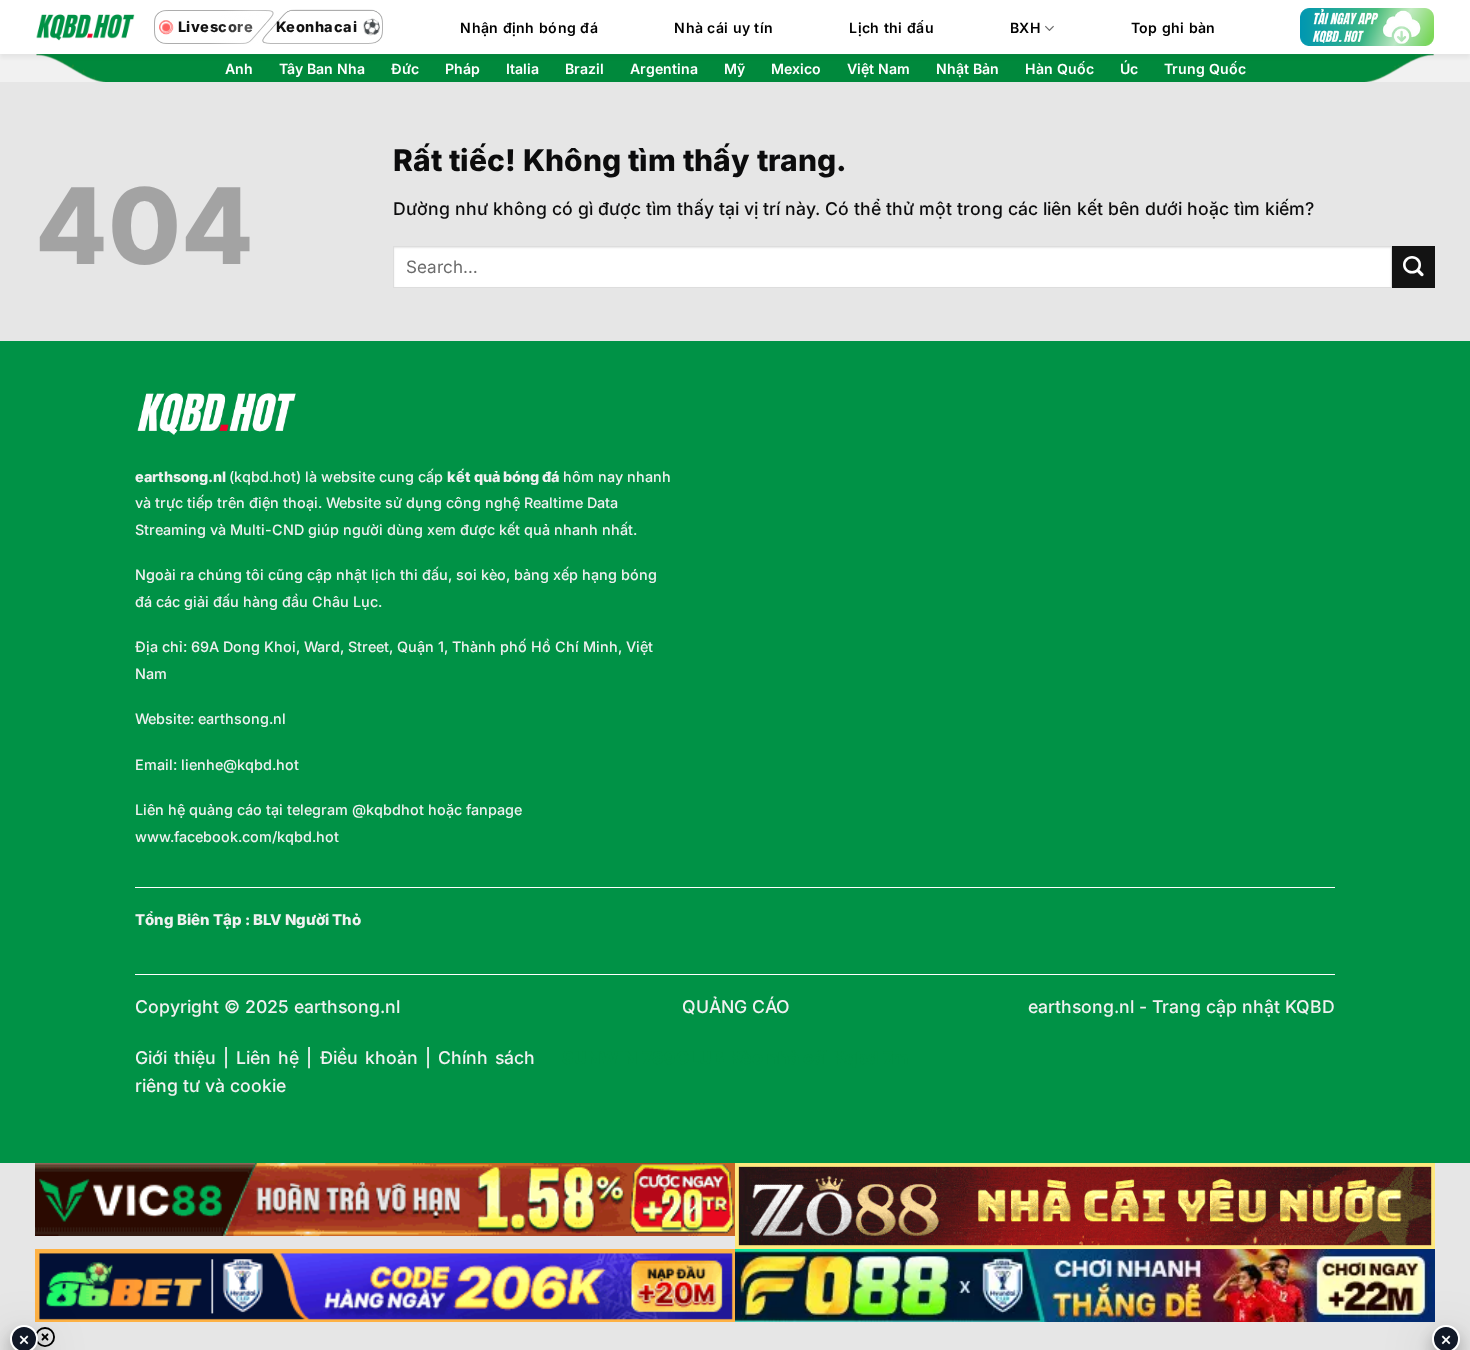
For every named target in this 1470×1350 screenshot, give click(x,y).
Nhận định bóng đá (529, 27)
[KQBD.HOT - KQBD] (85, 27)
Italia (522, 69)
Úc (1129, 69)
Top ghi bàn (1173, 27)
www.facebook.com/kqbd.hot (237, 836)
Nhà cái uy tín (723, 27)
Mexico (796, 69)
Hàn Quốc (1059, 69)
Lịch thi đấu (891, 27)
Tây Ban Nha (322, 69)
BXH (1025, 27)
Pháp (462, 69)
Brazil (584, 69)
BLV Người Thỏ (307, 920)
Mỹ (734, 69)
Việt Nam (878, 69)
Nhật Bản (967, 69)
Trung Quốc (1205, 69)
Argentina (664, 69)
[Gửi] (1413, 267)
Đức (405, 69)
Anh (239, 69)
